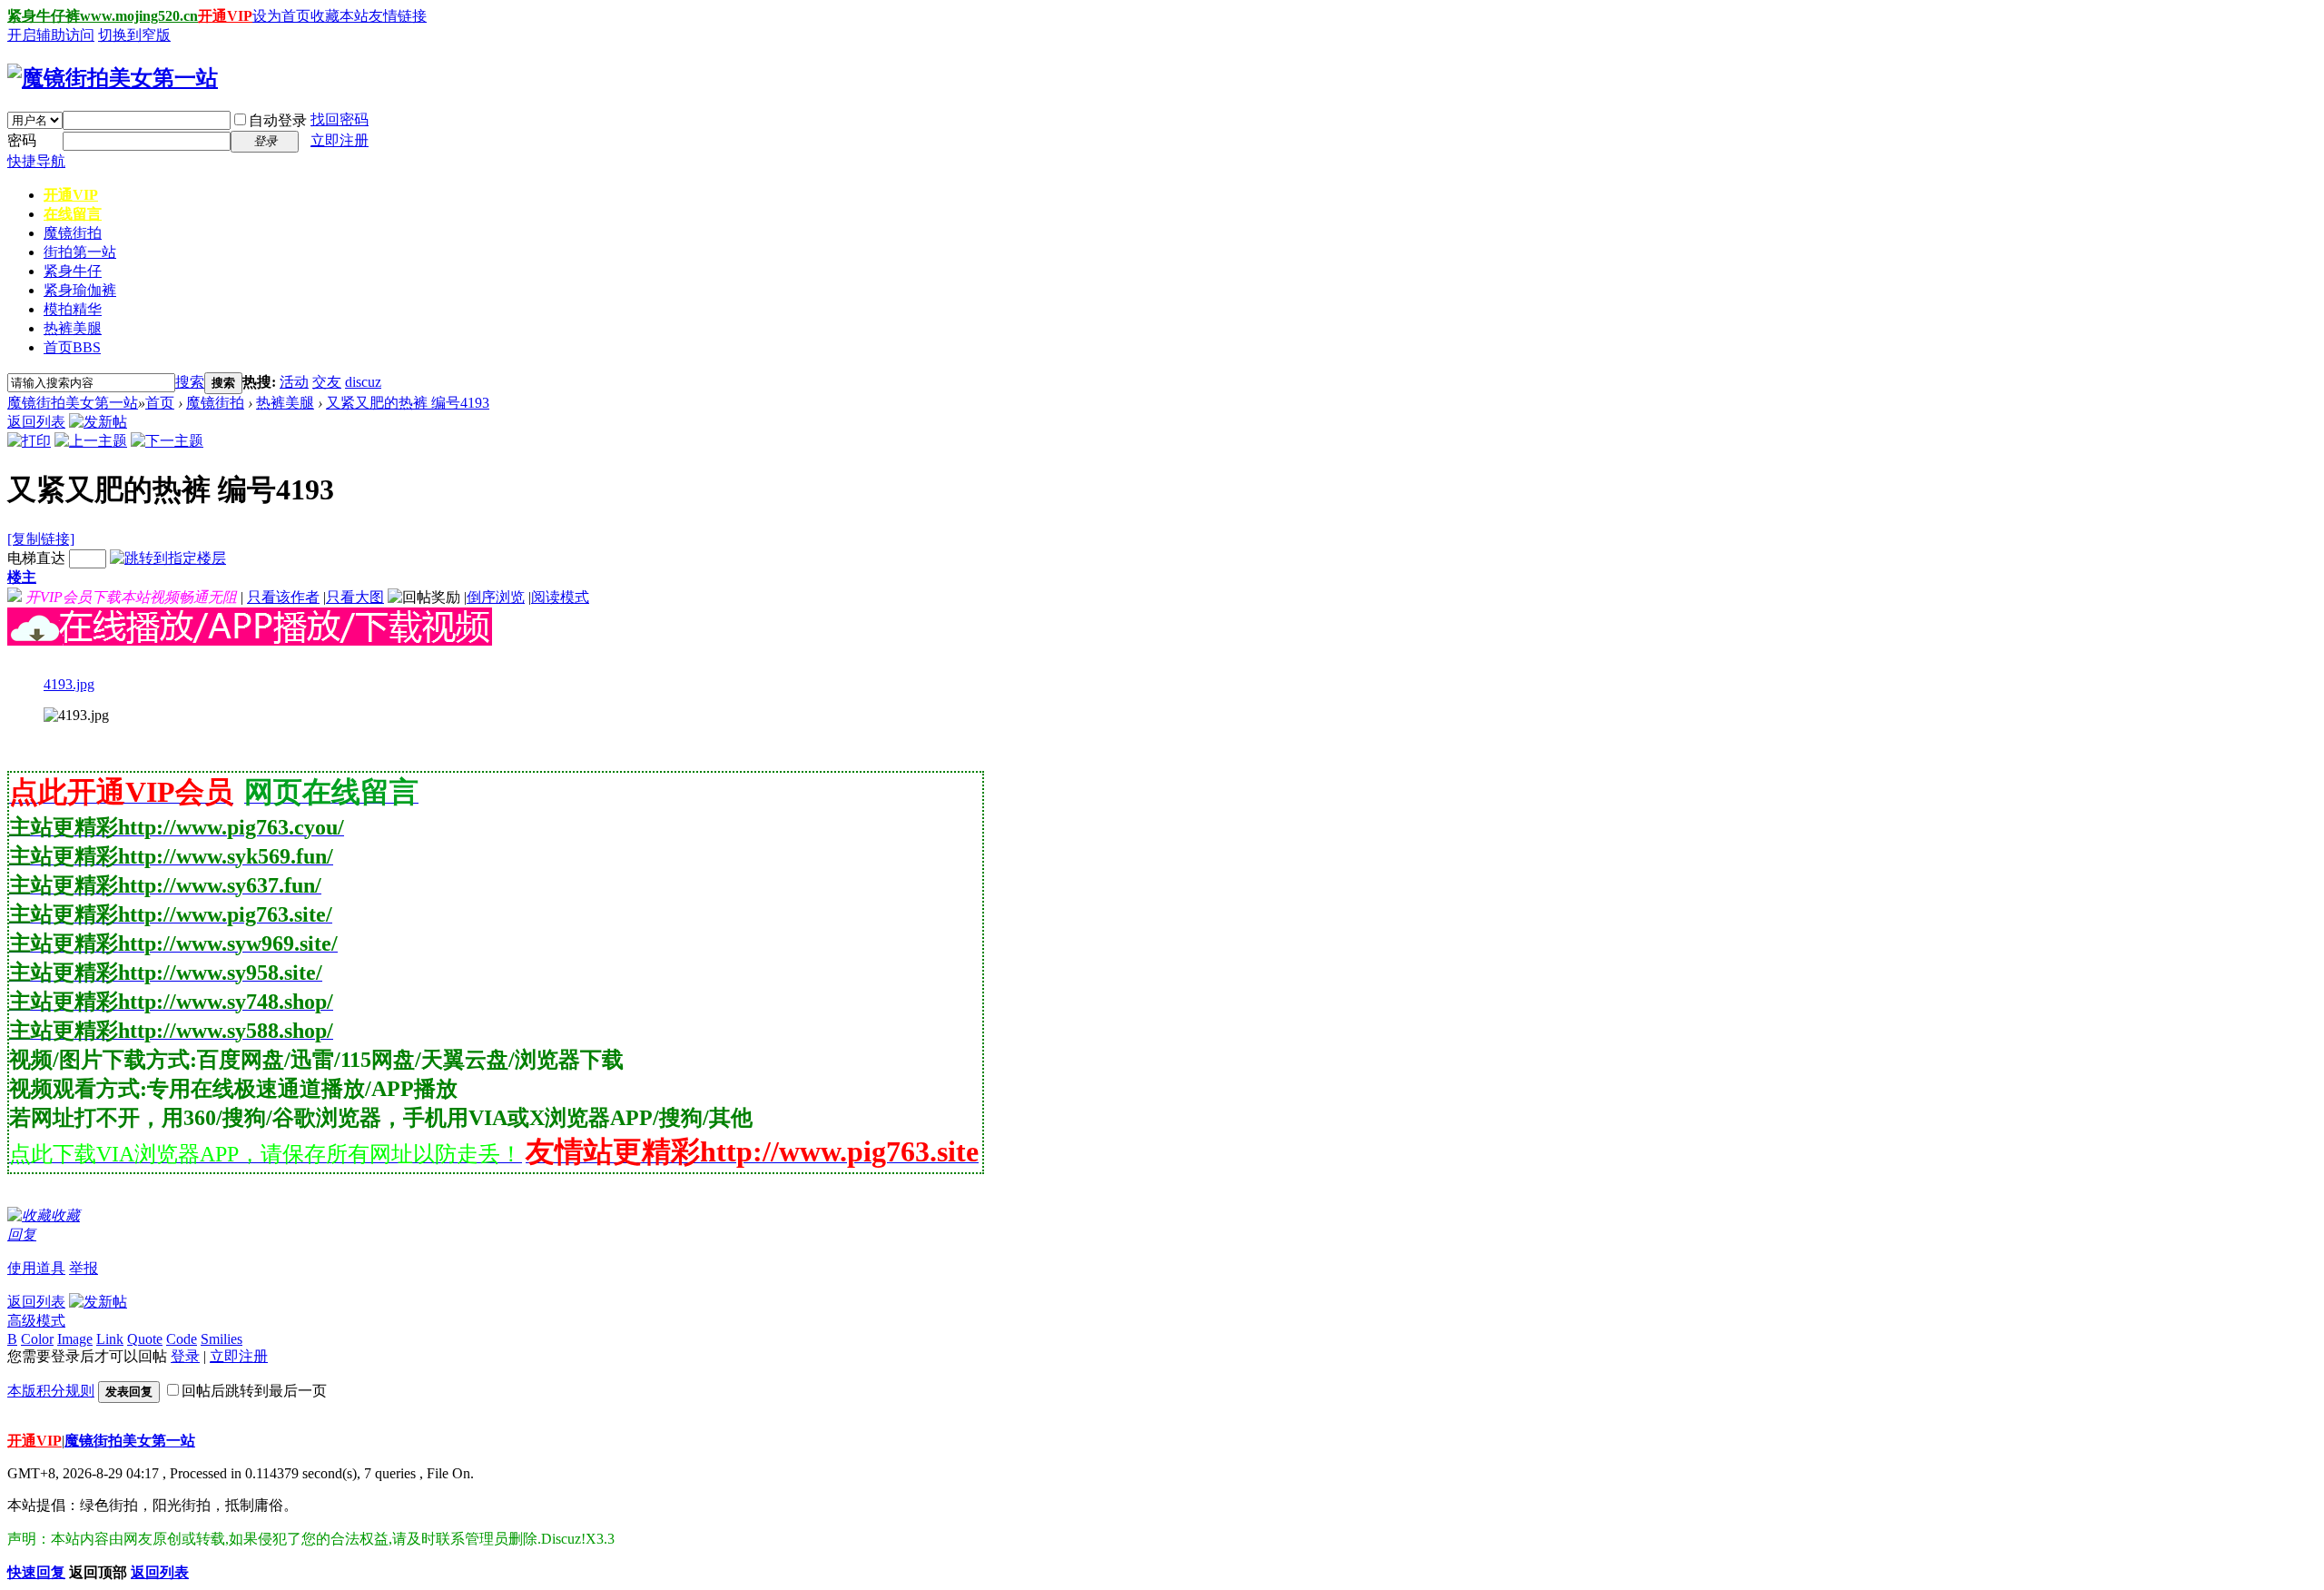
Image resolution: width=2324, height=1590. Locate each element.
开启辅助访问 (51, 35)
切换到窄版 (134, 35)
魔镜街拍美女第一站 (73, 403)
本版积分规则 (51, 1391)
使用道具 (36, 1268)
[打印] (29, 441)
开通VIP (225, 16)
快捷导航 (36, 161)
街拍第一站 (80, 252)
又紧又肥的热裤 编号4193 (408, 403)
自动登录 (278, 120)
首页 (72, 347)
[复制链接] (41, 539)
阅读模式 (560, 597)
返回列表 (36, 422)
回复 (22, 1234)
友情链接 (398, 16)
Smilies (222, 1339)
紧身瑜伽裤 (80, 290)
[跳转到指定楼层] (168, 558)
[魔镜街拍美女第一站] (113, 78)
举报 (84, 1268)
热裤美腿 (73, 328)
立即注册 (340, 140)
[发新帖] (98, 422)
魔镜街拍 (73, 233)
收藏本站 (340, 16)
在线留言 (73, 214)
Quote (145, 1339)
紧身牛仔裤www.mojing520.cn (103, 16)
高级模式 (36, 1321)
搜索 (190, 382)
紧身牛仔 (73, 271)
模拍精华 (73, 309)
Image (75, 1339)
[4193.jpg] (76, 716)
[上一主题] (91, 441)
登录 (185, 1356)
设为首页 (281, 16)
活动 (294, 382)
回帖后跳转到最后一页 (254, 1391)
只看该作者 (283, 597)
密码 (22, 140)
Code (182, 1339)
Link (110, 1339)
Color (37, 1339)
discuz (363, 382)
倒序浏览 (496, 597)
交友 (327, 382)
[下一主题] (167, 441)
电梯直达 (36, 558)
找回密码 (340, 119)
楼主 (22, 577)
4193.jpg (69, 684)
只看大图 (355, 597)
